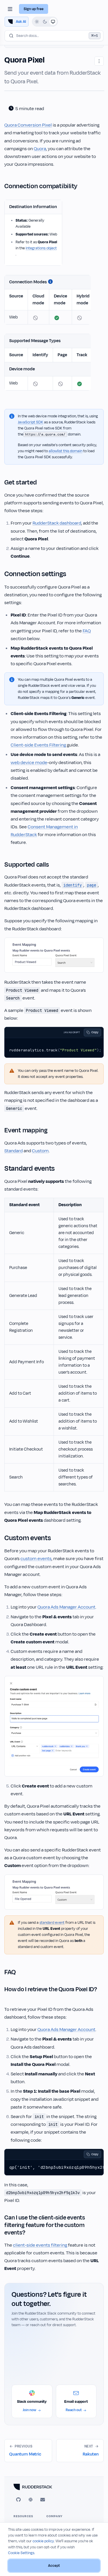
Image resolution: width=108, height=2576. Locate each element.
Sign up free (34, 9)
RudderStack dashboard (57, 523)
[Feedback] (43, 2500)
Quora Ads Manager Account (66, 1607)
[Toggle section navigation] (10, 9)
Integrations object (41, 248)
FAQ (87, 631)
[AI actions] (99, 61)
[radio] (37, 22)
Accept (54, 2566)
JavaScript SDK (31, 422)
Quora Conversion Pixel (28, 125)
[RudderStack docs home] (54, 2487)
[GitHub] (18, 2500)
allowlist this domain (66, 451)
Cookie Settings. (22, 2553)
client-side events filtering (40, 2245)
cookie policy (43, 2541)
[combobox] (54, 36)
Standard (14, 1151)
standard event (52, 1923)
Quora (40, 149)
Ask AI (21, 22)
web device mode (29, 763)
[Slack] (31, 2500)
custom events (36, 1559)
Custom (40, 1151)
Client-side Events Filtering (38, 745)
